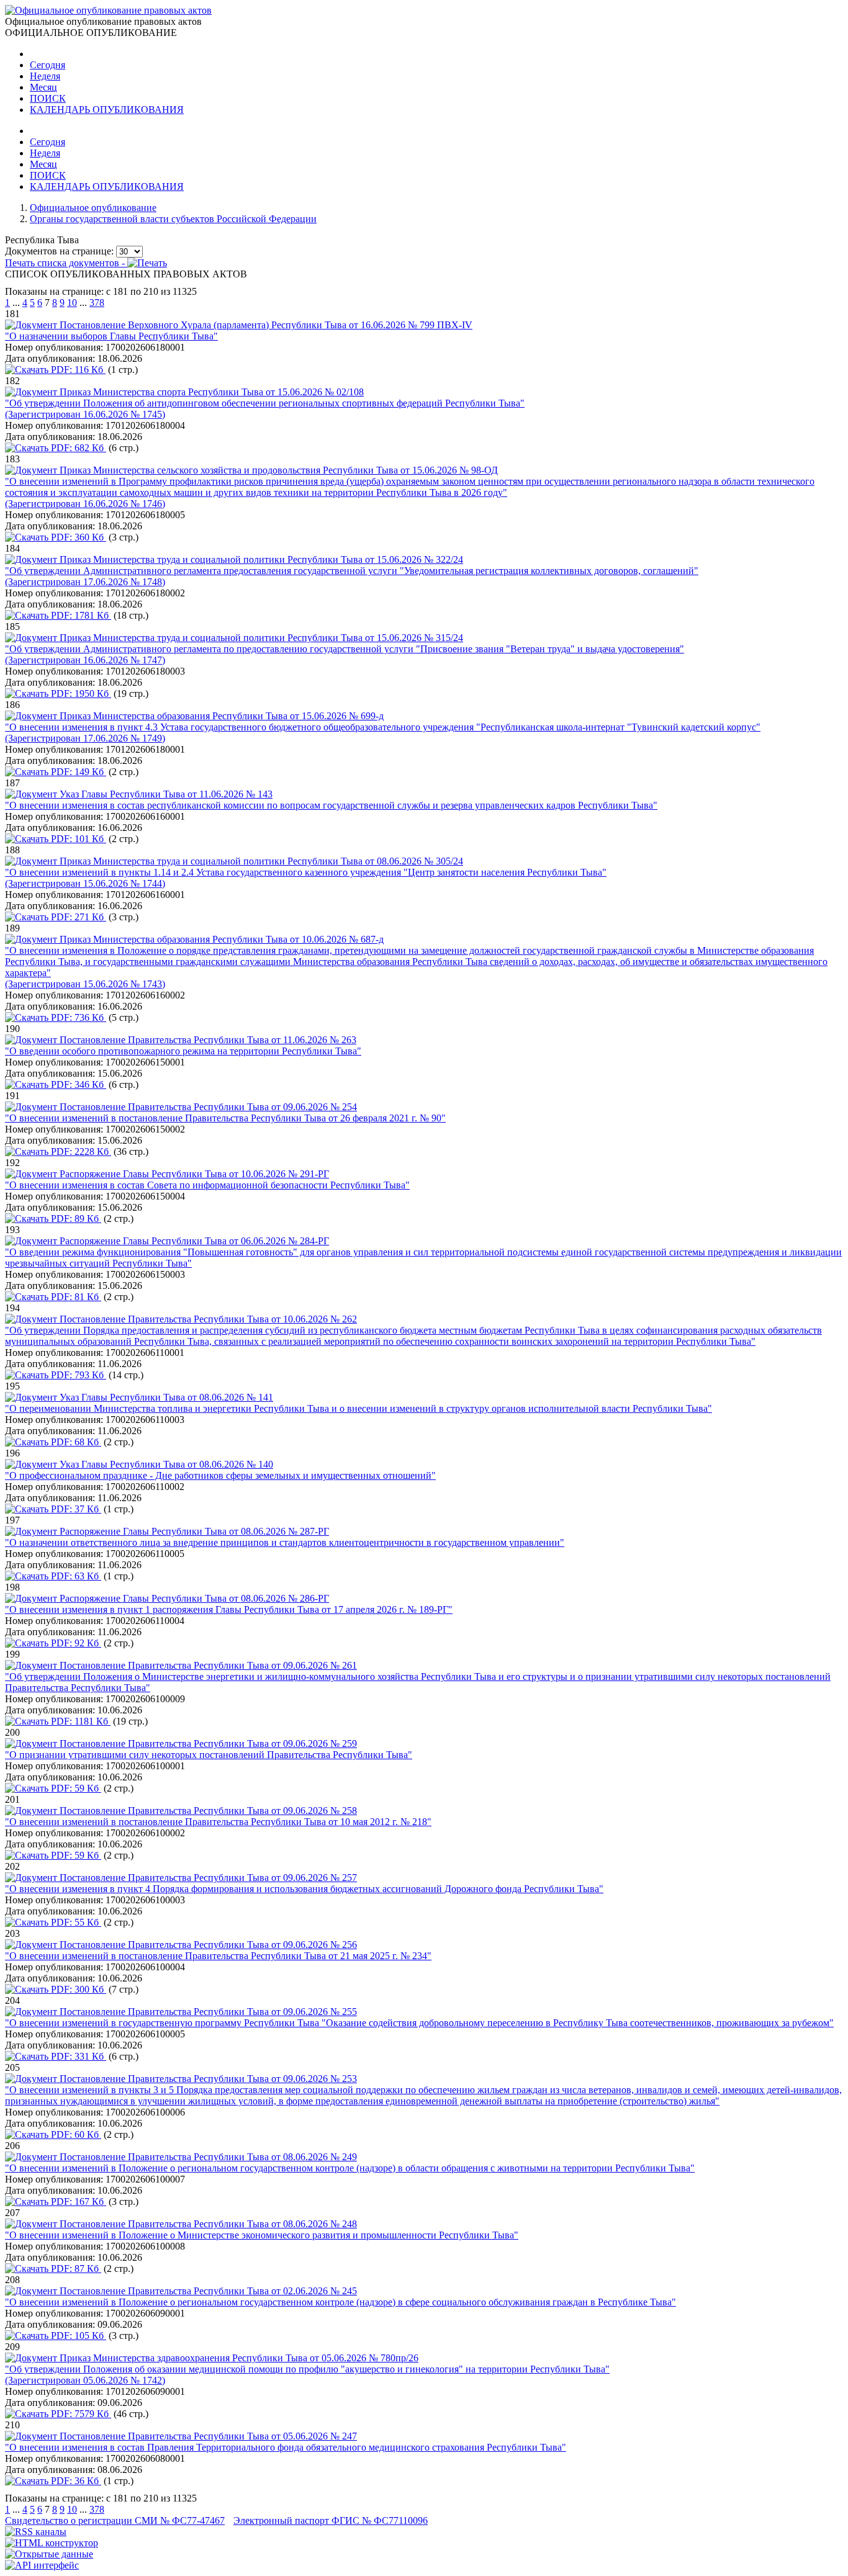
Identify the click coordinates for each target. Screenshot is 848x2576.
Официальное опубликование (93, 208)
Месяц (43, 87)
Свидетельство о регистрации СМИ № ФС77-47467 (115, 2520)
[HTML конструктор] (52, 2543)
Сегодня (47, 65)
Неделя (45, 76)
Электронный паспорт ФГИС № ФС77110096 (331, 2520)
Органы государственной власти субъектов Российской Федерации (173, 219)
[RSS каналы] (36, 2532)
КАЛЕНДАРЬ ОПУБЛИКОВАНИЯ (107, 110)
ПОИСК (48, 98)
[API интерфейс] (42, 2565)
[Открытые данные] (49, 2554)
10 (72, 303)
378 (97, 303)
